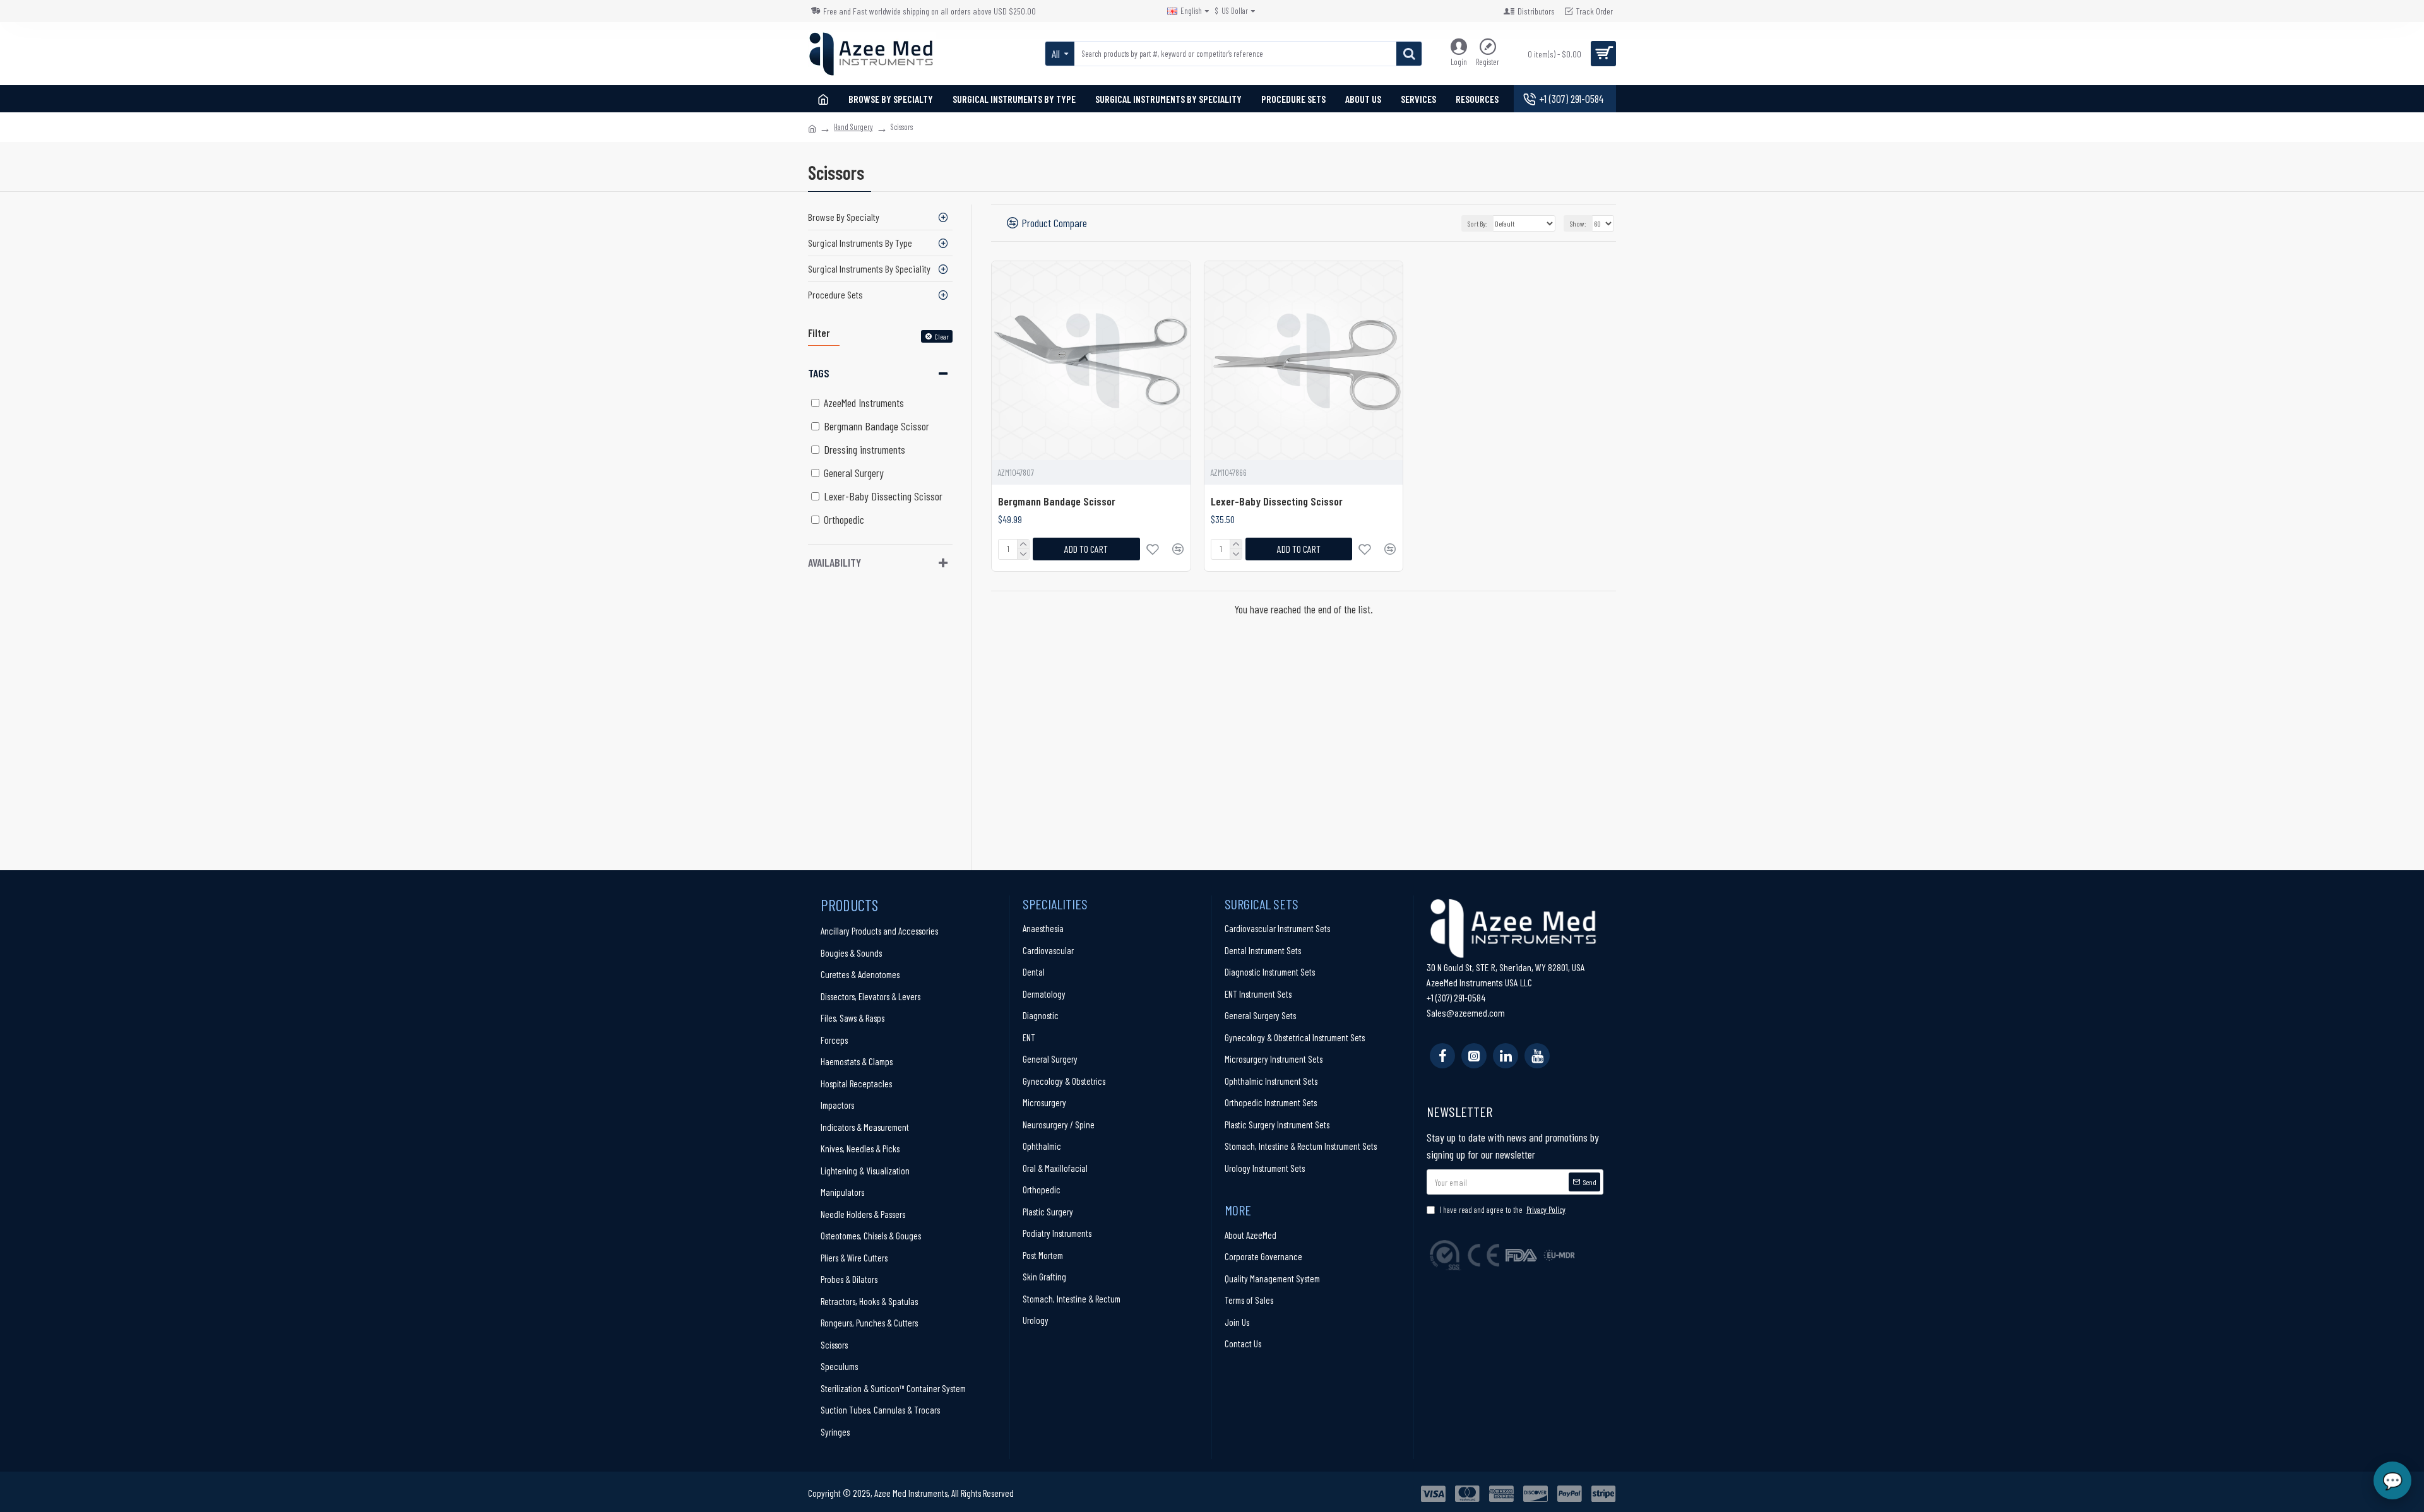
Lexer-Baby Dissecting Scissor (1277, 501)
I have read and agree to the (1502, 1210)
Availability (835, 562)
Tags (819, 373)
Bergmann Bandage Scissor (1057, 501)
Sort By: (1477, 223)
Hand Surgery (853, 127)
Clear (942, 336)
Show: (1578, 223)
